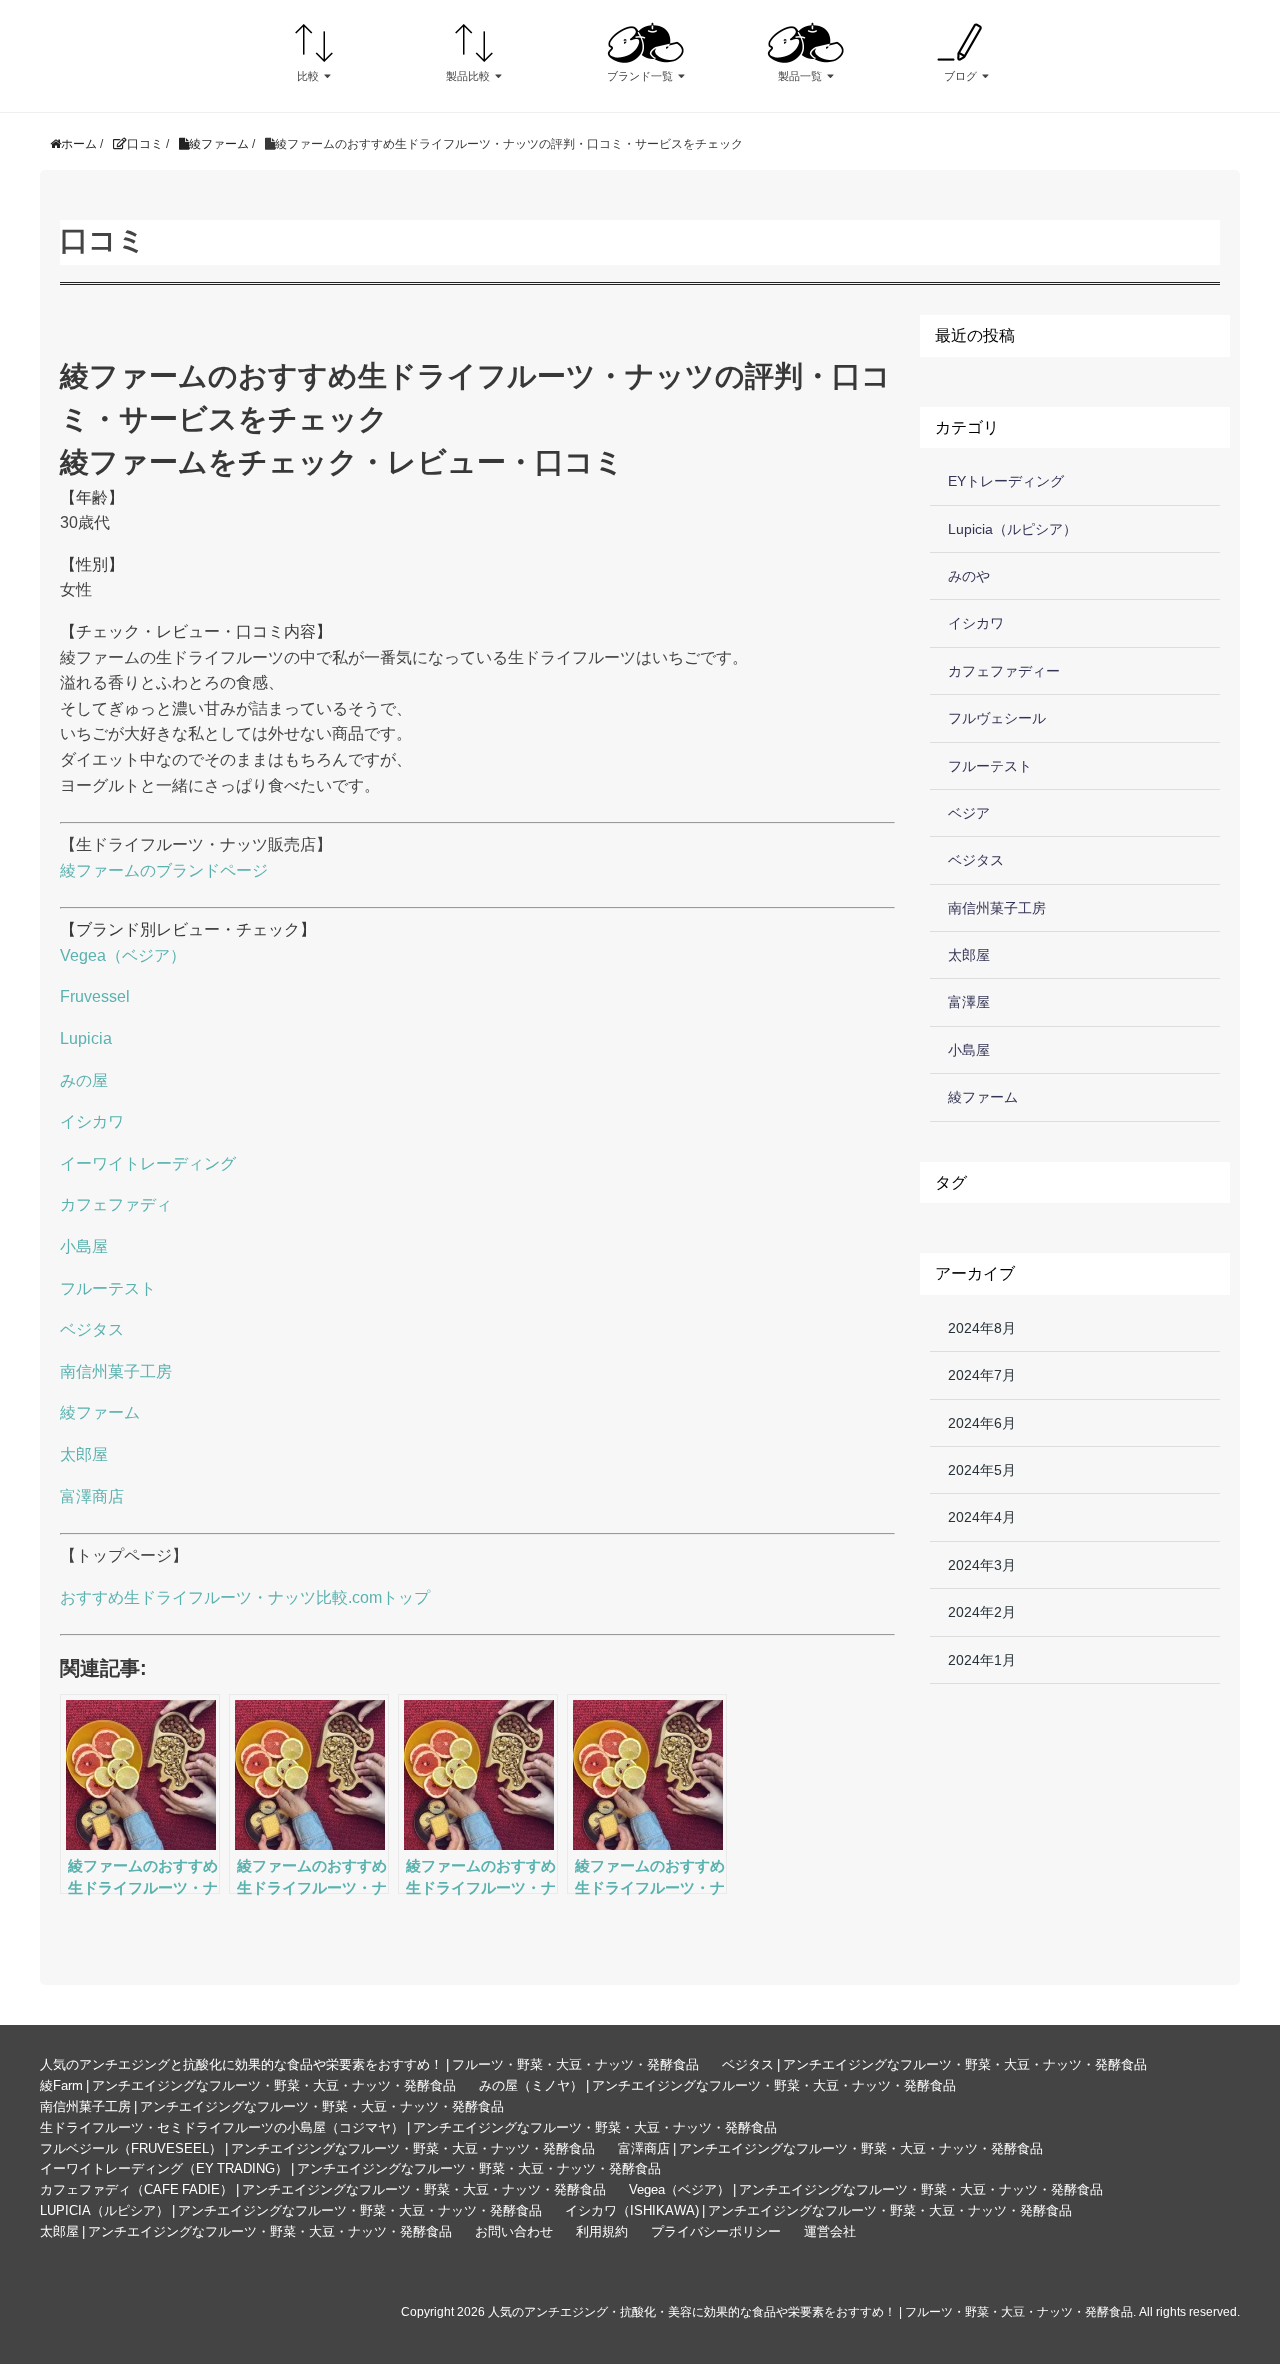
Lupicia (86, 1038)
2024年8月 (982, 1328)
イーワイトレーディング (148, 1163)
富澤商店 (92, 1496)
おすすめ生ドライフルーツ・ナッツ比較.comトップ (245, 1597)
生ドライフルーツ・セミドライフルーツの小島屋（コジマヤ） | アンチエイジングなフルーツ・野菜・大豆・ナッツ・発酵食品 (408, 2127)
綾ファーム (100, 1412)
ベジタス (92, 1329)
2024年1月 (982, 1660)
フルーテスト (108, 1288)
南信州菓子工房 (116, 1371)
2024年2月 (982, 1612)
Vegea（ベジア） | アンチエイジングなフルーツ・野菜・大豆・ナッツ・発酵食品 (866, 2189)
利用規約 (602, 2231)
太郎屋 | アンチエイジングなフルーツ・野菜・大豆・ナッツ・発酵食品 (246, 2231)
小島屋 (84, 1246)
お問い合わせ (514, 2231)
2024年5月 (982, 1470)
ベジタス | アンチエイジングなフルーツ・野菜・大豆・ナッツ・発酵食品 (934, 2064)
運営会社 (830, 2231)
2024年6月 (982, 1423)
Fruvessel (95, 996)
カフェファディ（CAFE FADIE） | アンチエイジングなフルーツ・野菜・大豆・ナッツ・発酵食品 (323, 2189)
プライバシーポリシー (716, 2231)
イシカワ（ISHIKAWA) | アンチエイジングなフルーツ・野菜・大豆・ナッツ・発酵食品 (818, 2210)
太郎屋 (84, 1454)
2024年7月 (982, 1375)
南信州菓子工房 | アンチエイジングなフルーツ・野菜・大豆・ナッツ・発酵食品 (272, 2106)
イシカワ (92, 1121)
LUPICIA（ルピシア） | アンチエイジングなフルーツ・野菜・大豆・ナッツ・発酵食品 (291, 2210)
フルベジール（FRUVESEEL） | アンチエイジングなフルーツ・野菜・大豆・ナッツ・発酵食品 (317, 2148)
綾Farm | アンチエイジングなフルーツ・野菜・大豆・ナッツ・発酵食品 (248, 2085)
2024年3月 (982, 1565)
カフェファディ (116, 1204)
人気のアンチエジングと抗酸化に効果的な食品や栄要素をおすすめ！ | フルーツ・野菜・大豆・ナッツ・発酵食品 (369, 2064)
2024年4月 (982, 1517)
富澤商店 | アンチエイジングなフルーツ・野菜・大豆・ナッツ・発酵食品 (830, 2148)
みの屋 (84, 1080)
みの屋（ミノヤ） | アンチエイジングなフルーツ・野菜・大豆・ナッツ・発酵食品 (717, 2085)
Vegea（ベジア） (123, 955)
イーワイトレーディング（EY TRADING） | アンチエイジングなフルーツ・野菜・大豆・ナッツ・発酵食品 (350, 2168)
